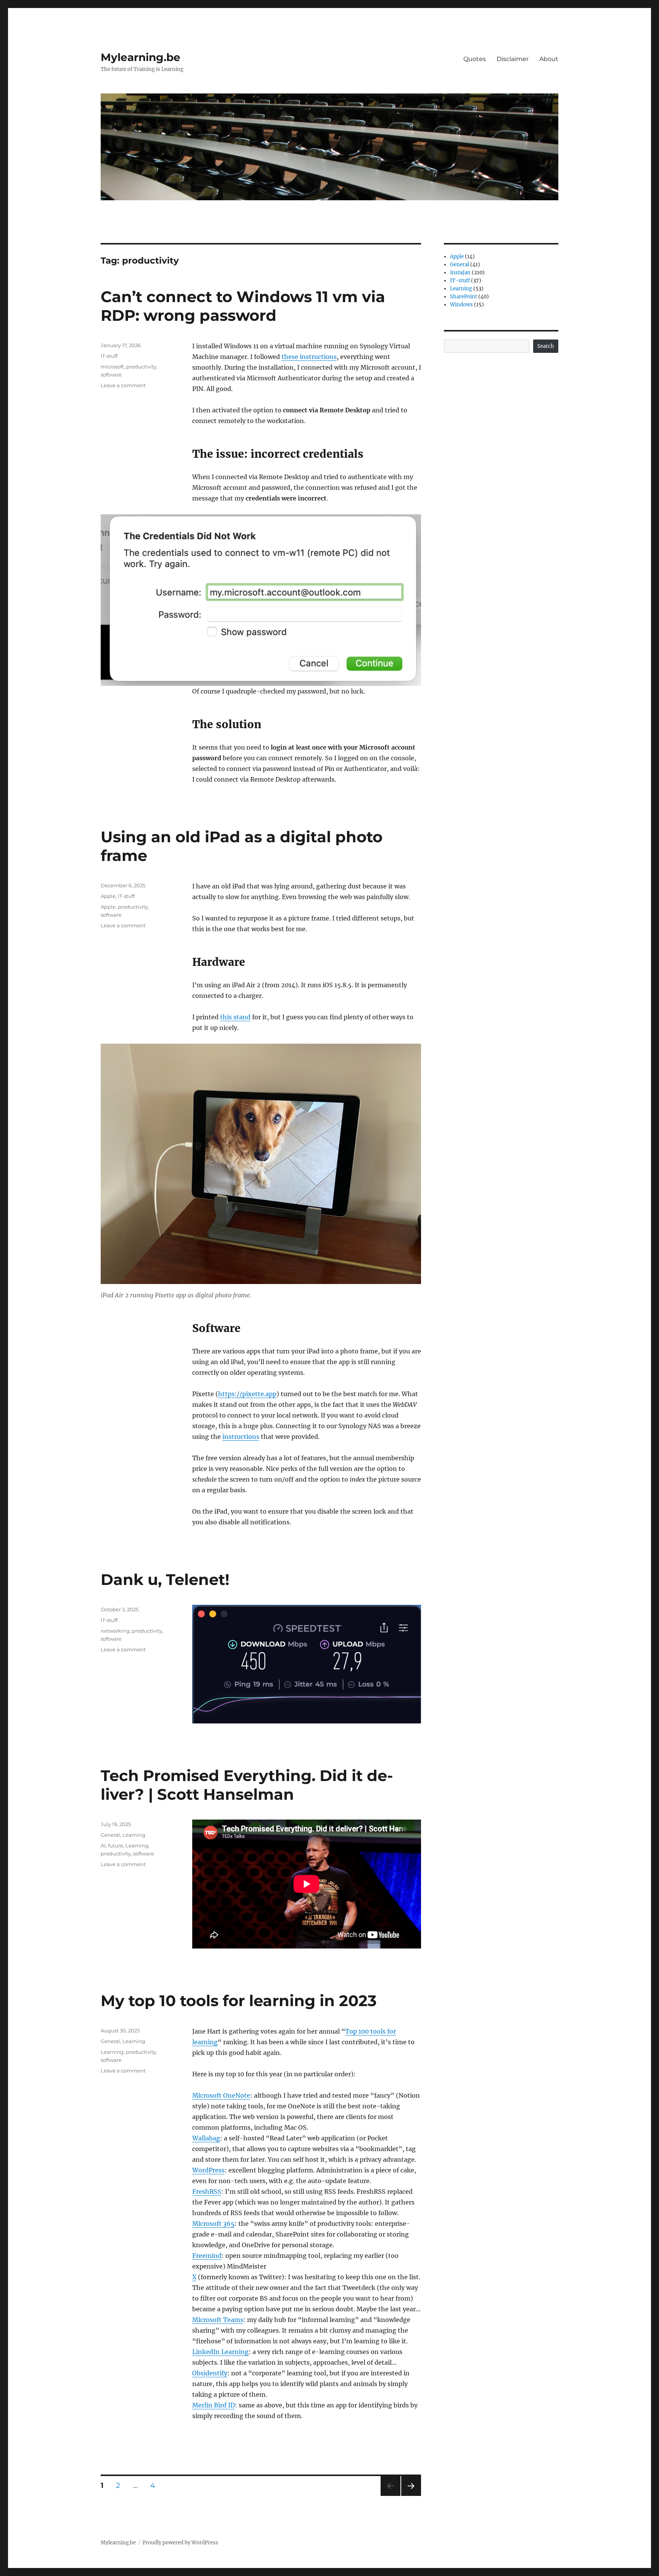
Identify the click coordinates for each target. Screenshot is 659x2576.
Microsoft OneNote (221, 2095)
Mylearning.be (141, 57)
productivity (141, 367)
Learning (134, 1835)
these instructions (309, 357)
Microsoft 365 (213, 2224)
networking (115, 1631)
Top (352, 2031)
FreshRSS (207, 2191)
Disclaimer (513, 59)
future (116, 1846)
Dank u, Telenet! (165, 1579)
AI (103, 1846)
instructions (241, 1437)
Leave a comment (123, 385)
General (110, 1835)
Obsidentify (210, 2373)
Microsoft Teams (218, 2320)
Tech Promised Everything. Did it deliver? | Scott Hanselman (247, 1785)
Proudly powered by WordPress (180, 2543)
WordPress (208, 2170)
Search (546, 346)
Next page (411, 2496)
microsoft (112, 367)
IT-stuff (109, 356)
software (111, 375)
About (549, 59)
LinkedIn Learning (220, 2352)
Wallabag (206, 2138)
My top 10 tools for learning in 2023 (239, 2001)
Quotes (475, 59)
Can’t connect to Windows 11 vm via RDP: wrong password (243, 306)
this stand (235, 1017)
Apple (108, 896)
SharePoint (464, 297)
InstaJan (460, 273)
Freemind (207, 2256)
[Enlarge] (503, 524)
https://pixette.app (247, 1394)
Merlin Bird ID (214, 2405)
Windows (461, 305)
